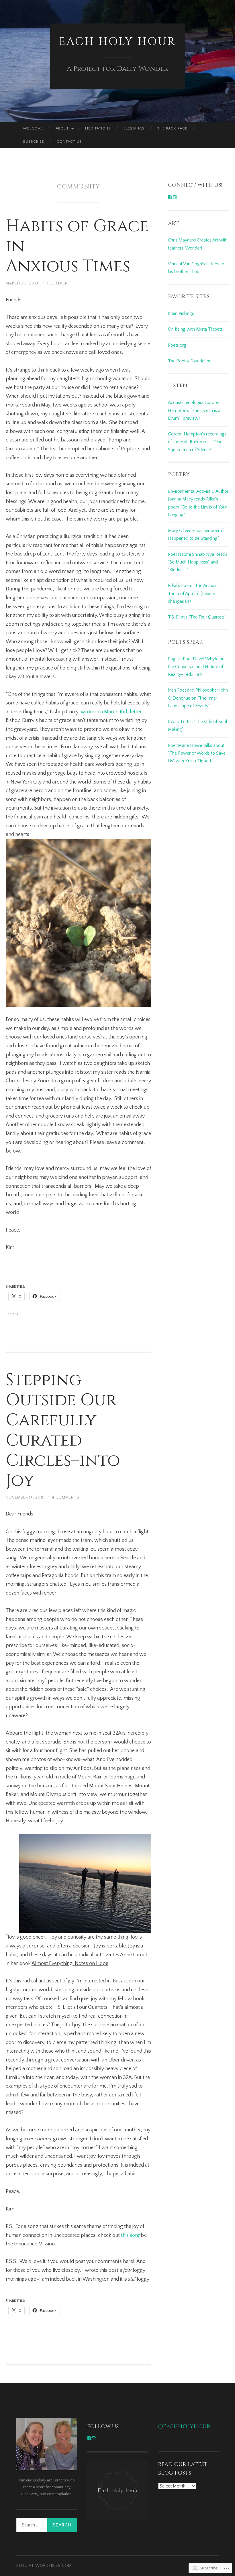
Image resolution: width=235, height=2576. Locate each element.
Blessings (134, 128)
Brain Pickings (181, 313)
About (62, 128)
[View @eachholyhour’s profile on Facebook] (89, 2438)
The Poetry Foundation (190, 361)
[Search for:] (47, 2525)
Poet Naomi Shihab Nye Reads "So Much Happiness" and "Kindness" (198, 562)
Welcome (33, 128)
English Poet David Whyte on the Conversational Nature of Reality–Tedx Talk (196, 667)
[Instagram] (175, 197)
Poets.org (177, 345)
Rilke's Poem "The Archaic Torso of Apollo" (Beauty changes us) (193, 593)
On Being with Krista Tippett (195, 329)
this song (131, 2235)
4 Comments (66, 1497)
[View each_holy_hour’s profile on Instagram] (94, 2438)
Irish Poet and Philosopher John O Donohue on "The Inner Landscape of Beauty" (198, 698)
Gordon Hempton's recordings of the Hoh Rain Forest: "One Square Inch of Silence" (197, 442)
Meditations (98, 128)
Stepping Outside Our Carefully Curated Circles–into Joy (63, 1430)
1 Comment (59, 283)
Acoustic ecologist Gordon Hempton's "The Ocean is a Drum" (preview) (194, 410)
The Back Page (172, 128)
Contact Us (69, 142)
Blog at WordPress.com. (45, 2566)
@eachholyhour (184, 2427)
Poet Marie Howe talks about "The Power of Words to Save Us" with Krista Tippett (197, 753)
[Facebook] (170, 197)
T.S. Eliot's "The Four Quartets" (197, 617)
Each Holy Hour (117, 42)
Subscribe (34, 142)
